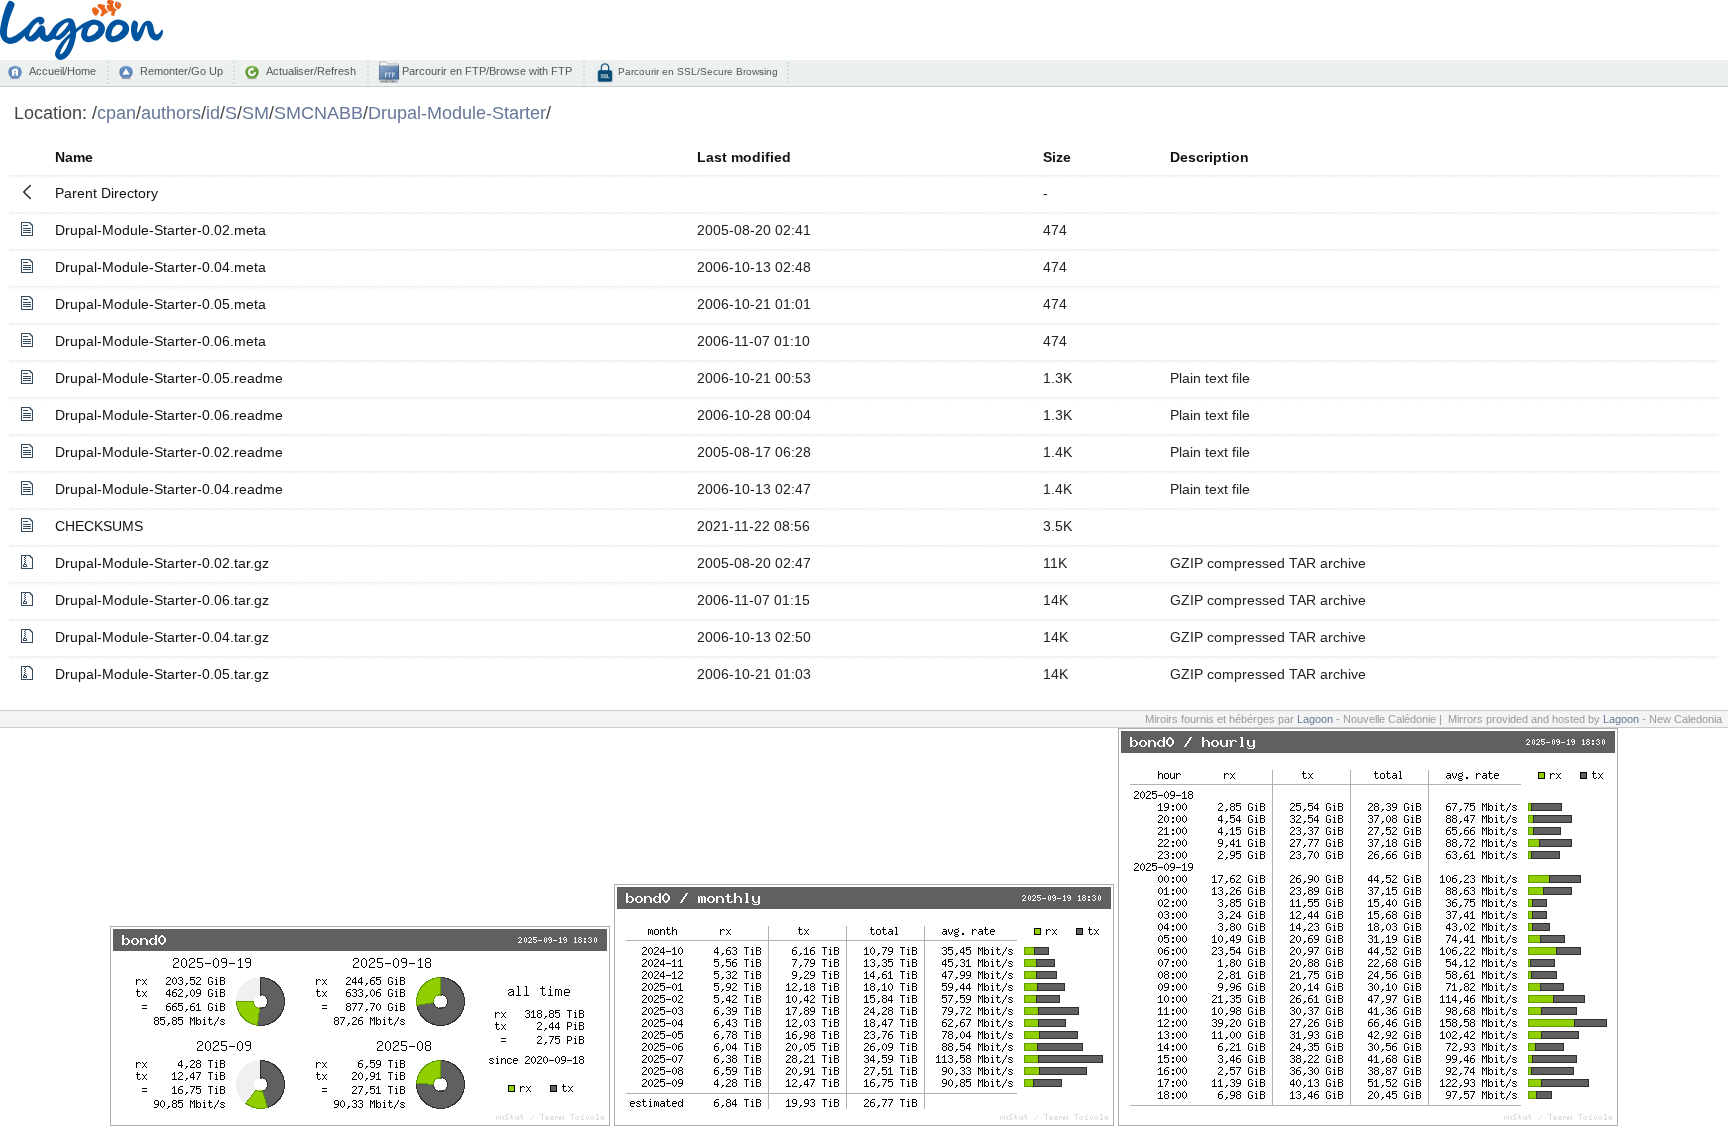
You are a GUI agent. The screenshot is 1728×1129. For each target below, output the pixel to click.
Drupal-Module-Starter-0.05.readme (169, 378)
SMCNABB (318, 112)
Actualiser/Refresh (311, 71)
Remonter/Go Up (181, 71)
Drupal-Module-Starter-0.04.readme (169, 489)
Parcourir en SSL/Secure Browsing (696, 71)
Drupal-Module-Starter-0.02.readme (169, 452)
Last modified (744, 157)
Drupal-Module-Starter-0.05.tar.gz (162, 674)
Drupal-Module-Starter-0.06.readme (169, 415)
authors (171, 112)
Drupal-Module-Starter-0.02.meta (160, 230)
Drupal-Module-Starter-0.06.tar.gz (162, 600)
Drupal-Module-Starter (457, 112)
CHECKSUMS (99, 526)
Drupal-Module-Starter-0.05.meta (160, 304)
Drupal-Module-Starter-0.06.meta (160, 341)
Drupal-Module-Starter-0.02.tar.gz (162, 563)
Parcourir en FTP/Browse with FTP (485, 71)
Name (74, 157)
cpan (116, 112)
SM (255, 112)
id (213, 112)
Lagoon (1315, 719)
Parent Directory (106, 193)
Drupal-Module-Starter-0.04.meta (160, 267)
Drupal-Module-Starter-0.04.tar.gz (162, 637)
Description (1209, 157)
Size (1057, 157)
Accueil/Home (62, 71)
